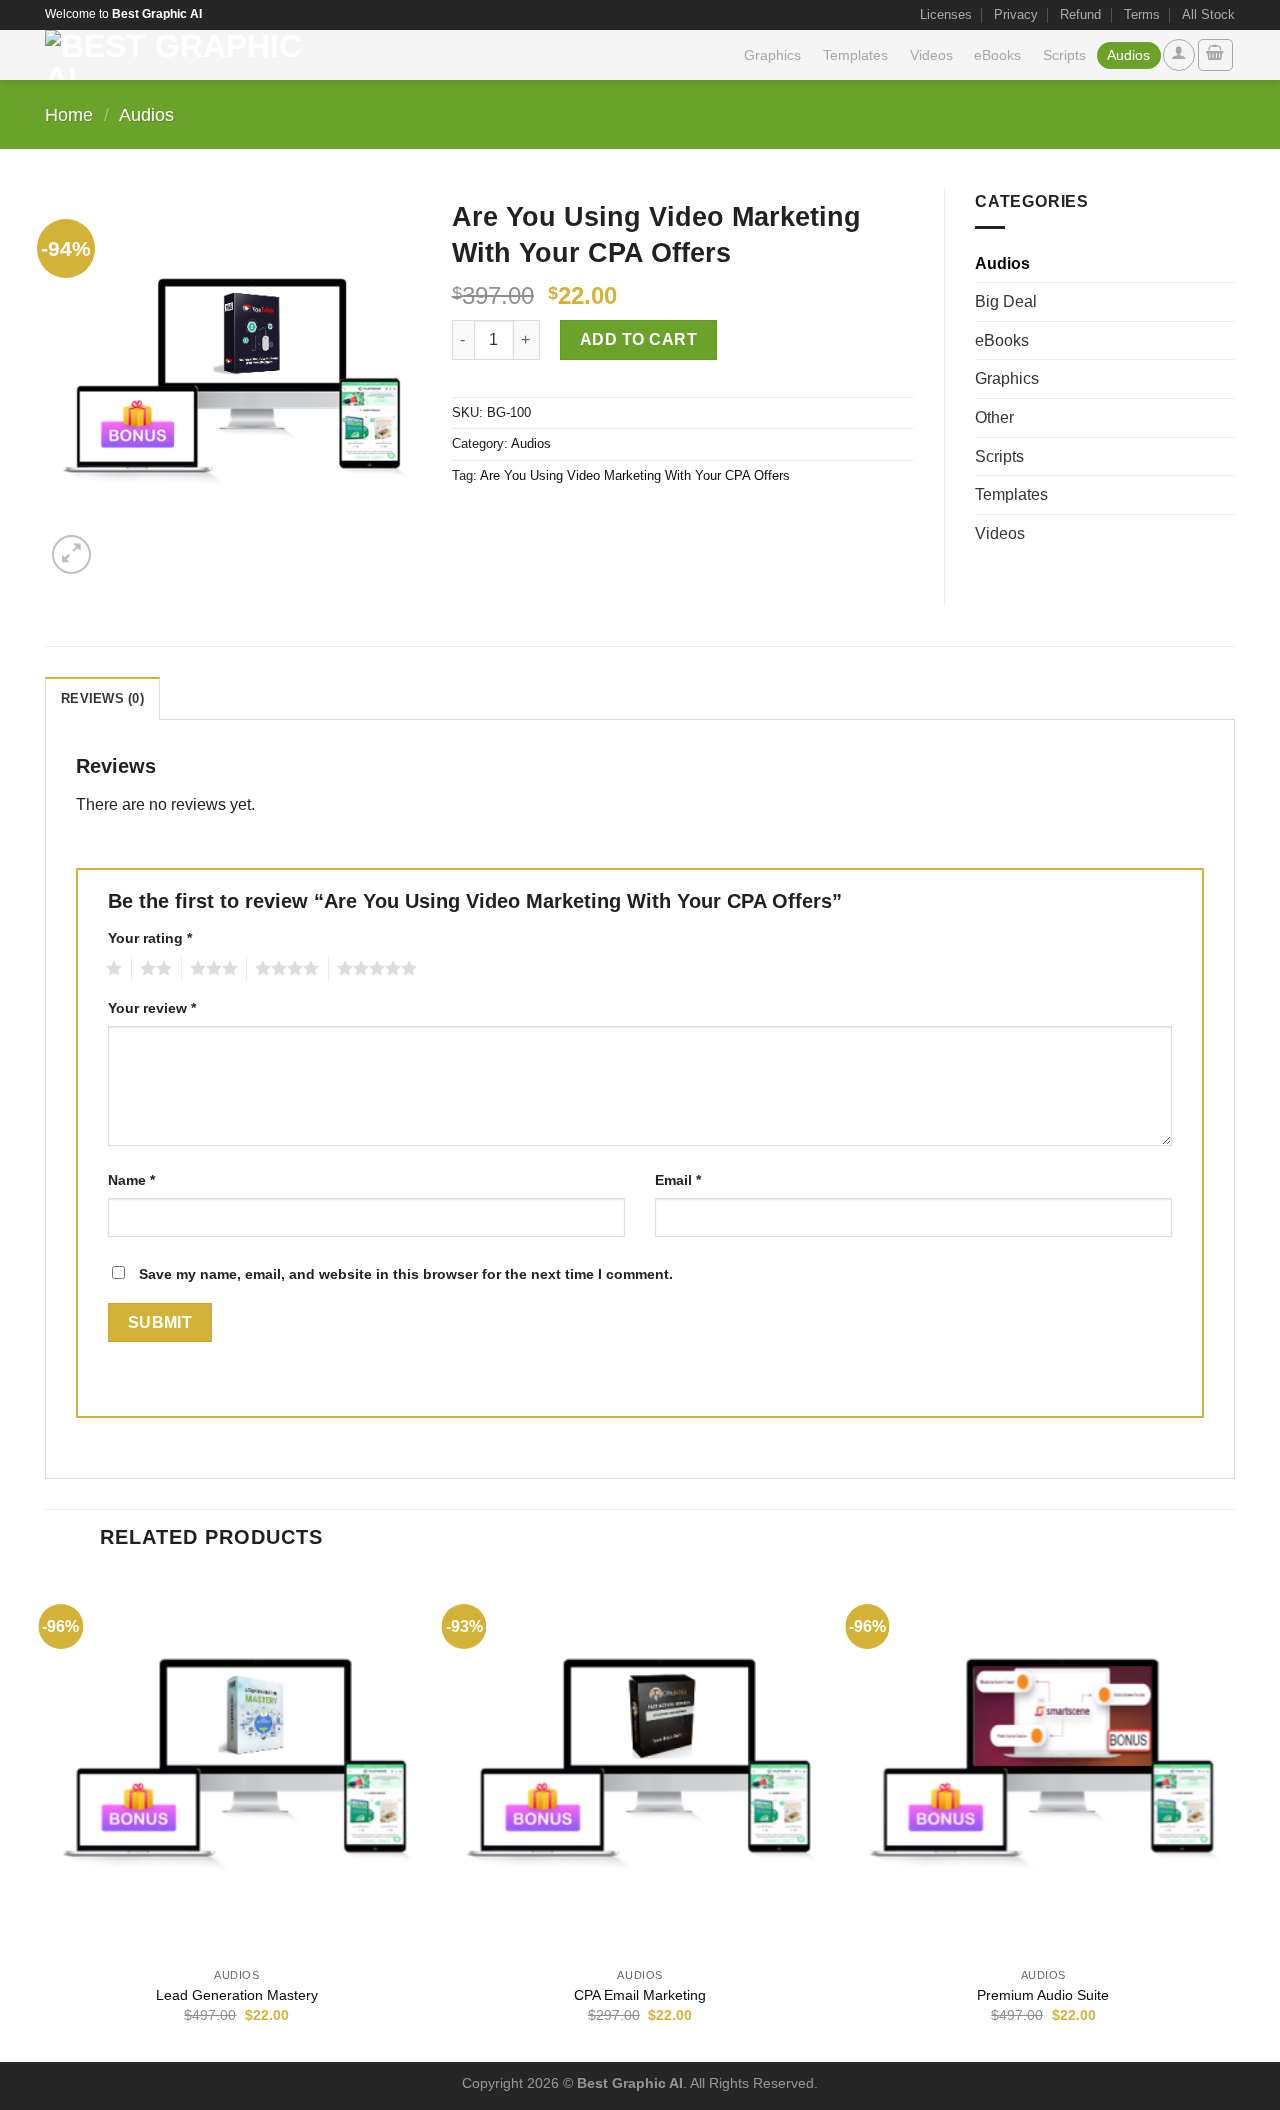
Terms (1142, 14)
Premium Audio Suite (1043, 1995)
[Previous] (46, 1816)
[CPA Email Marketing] (640, 1766)
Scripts (1064, 55)
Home (69, 114)
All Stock (1208, 14)
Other (994, 417)
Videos (931, 55)
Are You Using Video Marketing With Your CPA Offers (635, 475)
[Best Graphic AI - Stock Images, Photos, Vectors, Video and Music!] (181, 55)
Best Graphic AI (630, 2083)
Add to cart (638, 339)
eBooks (997, 55)
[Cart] (1216, 55)
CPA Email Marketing (640, 1995)
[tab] (102, 698)
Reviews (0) (102, 698)
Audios (1128, 55)
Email (678, 1180)
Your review (152, 1008)
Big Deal (1006, 301)
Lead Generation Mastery (237, 1995)
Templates (855, 55)
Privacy (1016, 14)
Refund (1080, 14)
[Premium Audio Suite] (1043, 1766)
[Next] (1234, 1816)
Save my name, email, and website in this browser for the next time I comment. (406, 1274)
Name (131, 1180)
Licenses (946, 14)
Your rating (150, 938)
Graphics (772, 55)
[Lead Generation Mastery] (237, 1766)
